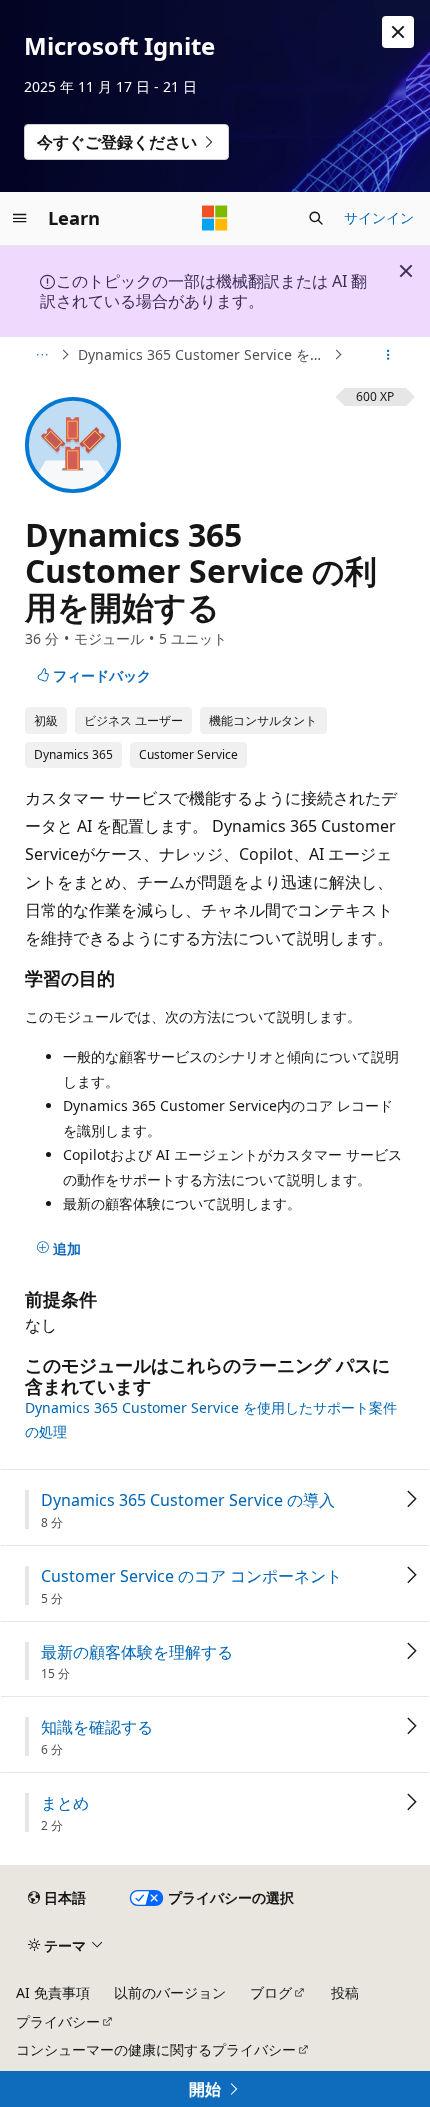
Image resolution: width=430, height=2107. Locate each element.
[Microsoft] (215, 218)
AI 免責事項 (53, 1992)
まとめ (65, 1803)
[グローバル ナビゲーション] (20, 218)
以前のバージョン (170, 1992)
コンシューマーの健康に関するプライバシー (156, 2049)
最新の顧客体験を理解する (137, 1652)
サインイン (379, 217)
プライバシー (58, 2021)
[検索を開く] (316, 218)
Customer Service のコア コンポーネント (191, 1576)
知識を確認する (97, 1727)
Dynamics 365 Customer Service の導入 (188, 1500)
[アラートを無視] (398, 32)
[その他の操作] (388, 355)
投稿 (345, 1992)
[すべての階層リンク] (41, 355)
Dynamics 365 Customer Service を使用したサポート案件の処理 (203, 354)
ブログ (271, 1992)
